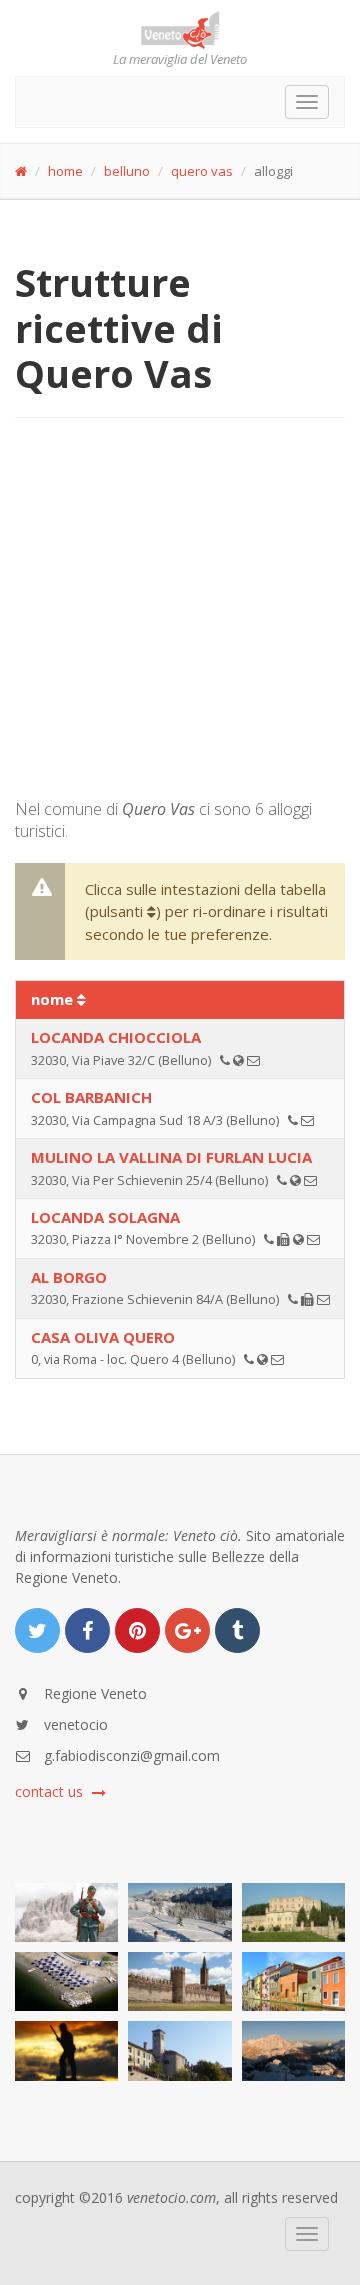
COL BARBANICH (91, 1097)
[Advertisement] (180, 618)
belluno (127, 171)
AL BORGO (69, 1277)
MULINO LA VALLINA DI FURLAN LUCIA (171, 1157)
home (65, 171)
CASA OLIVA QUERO (103, 1337)
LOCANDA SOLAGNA (105, 1217)
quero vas (202, 171)
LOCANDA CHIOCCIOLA (116, 1037)
